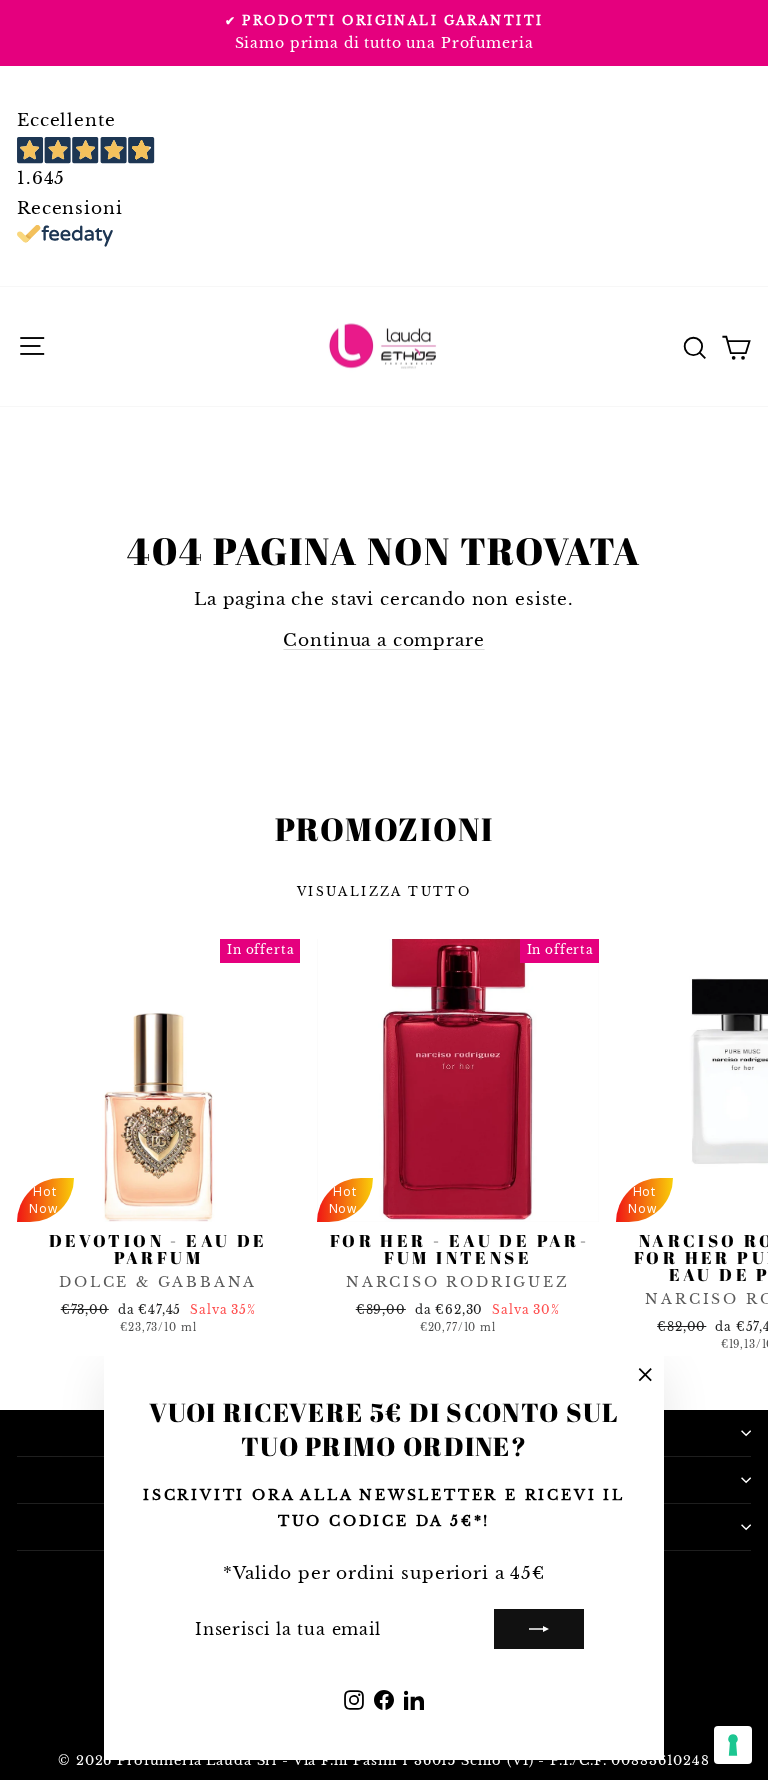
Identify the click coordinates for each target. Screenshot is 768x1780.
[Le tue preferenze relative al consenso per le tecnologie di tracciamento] (733, 1745)
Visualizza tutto (384, 891)
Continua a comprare (383, 640)
